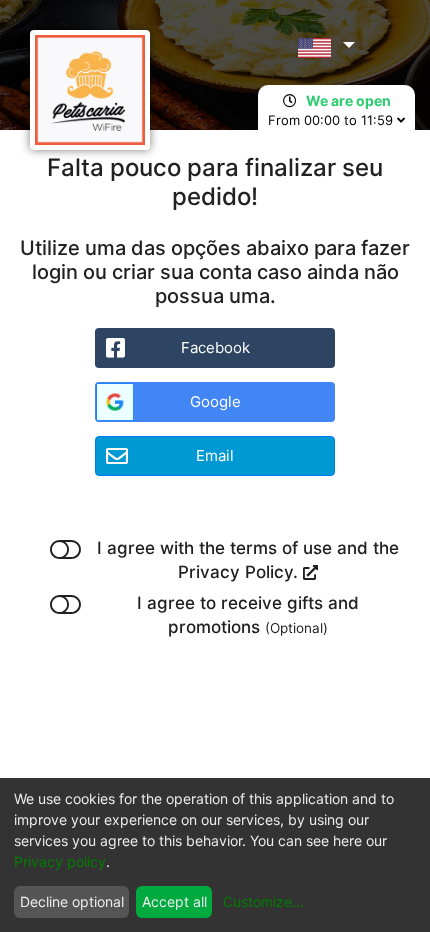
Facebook (215, 347)
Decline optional (72, 901)
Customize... (263, 901)
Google (215, 401)
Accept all (174, 901)
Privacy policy (60, 861)
